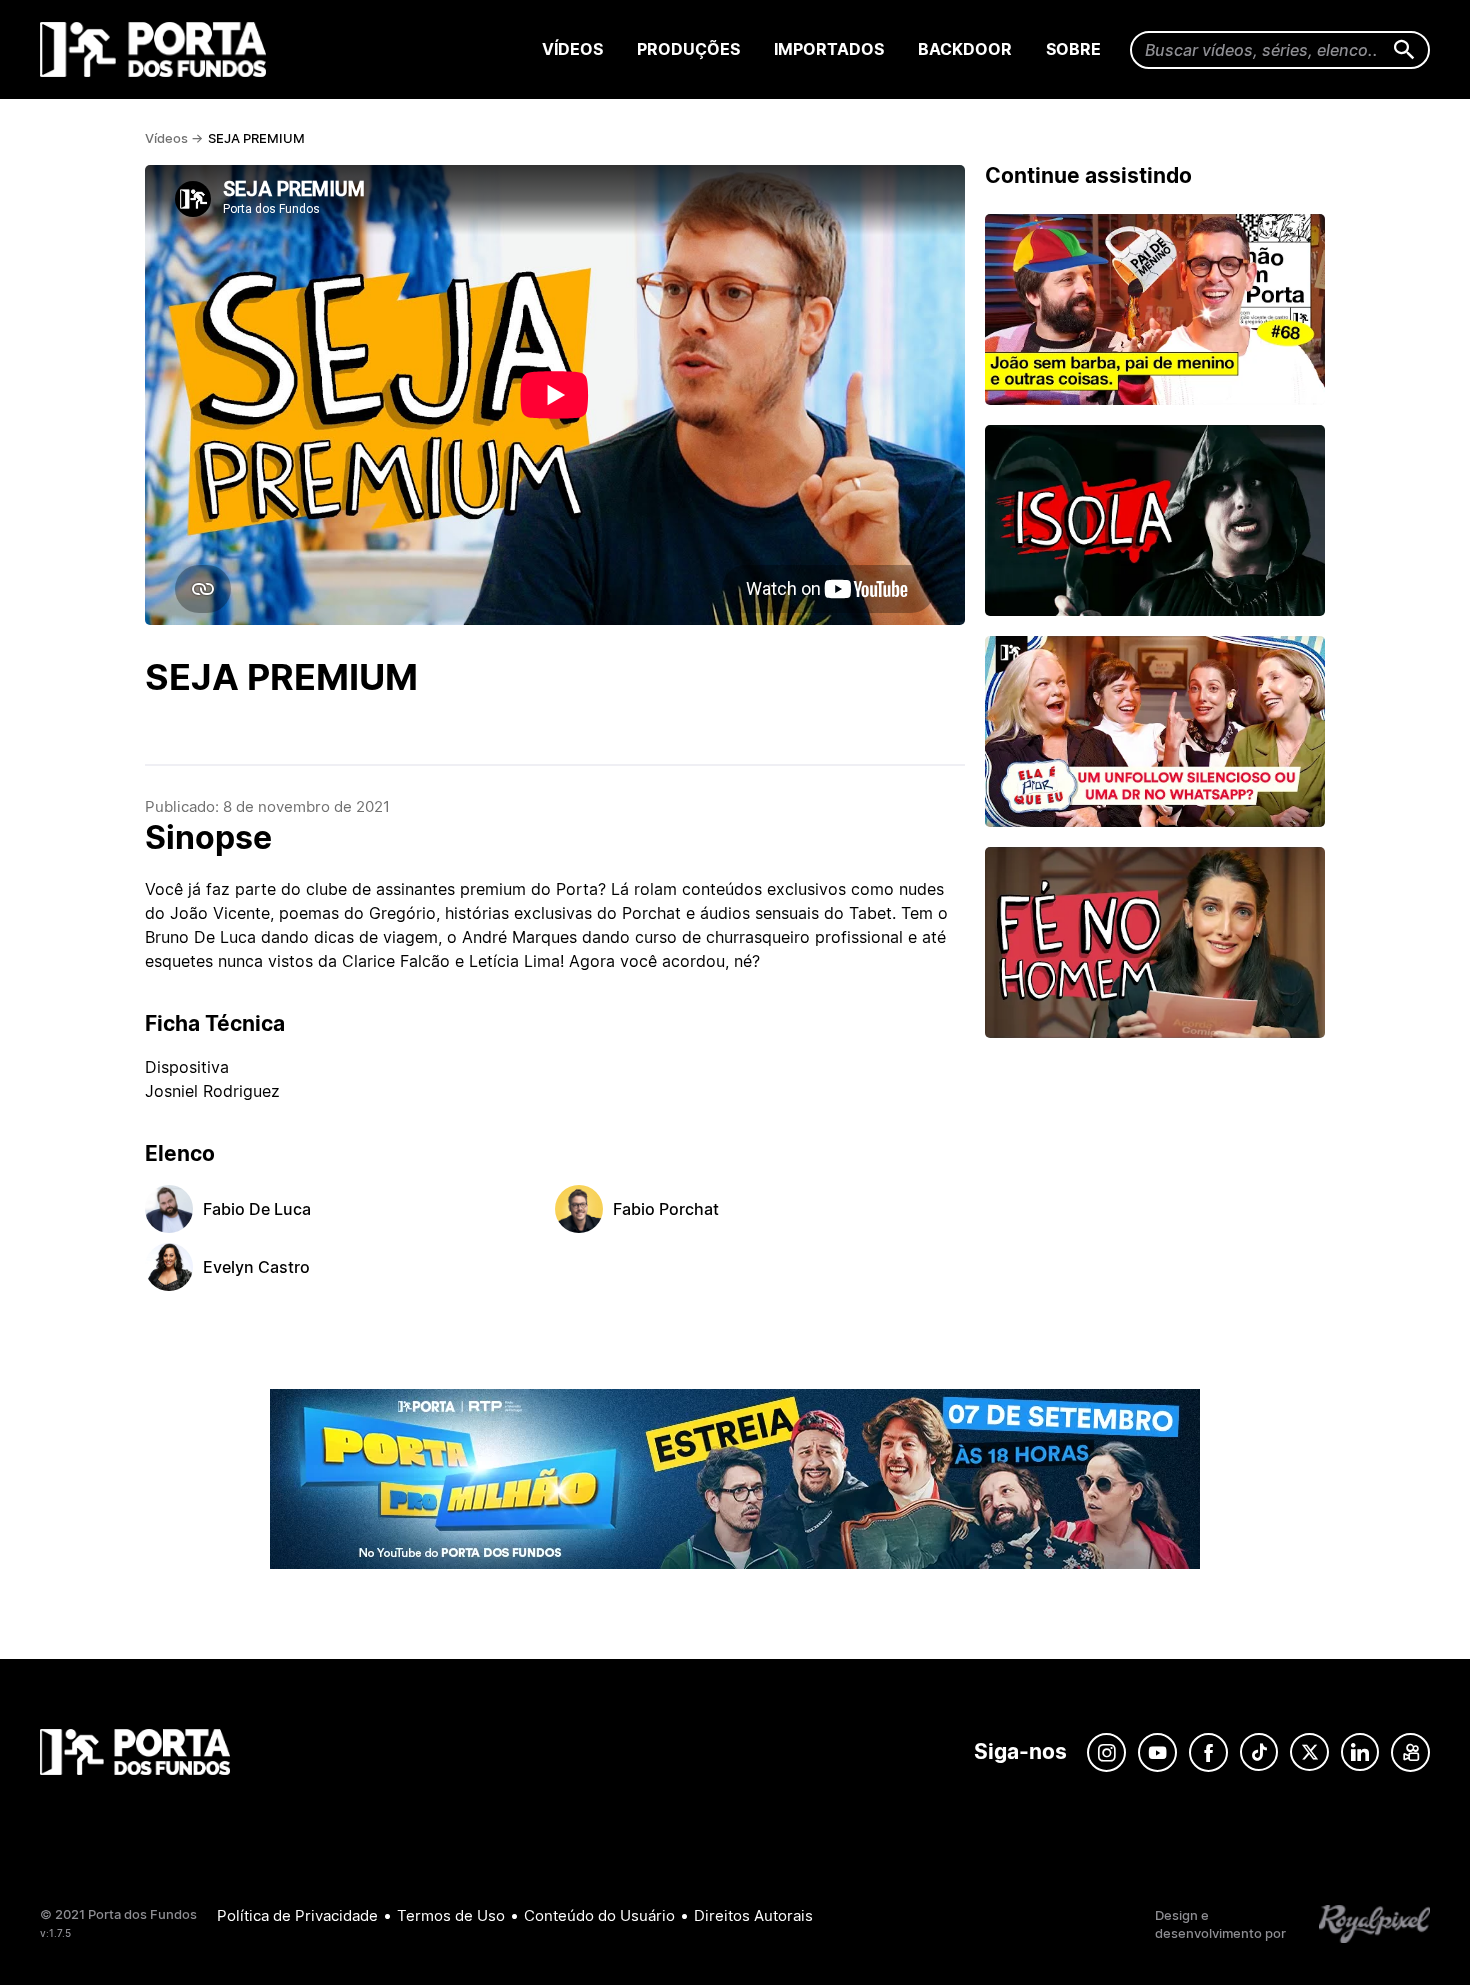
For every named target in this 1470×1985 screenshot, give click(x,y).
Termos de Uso (451, 1915)
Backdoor (965, 49)
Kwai (1410, 1752)
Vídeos (572, 49)
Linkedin (1360, 1752)
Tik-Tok (1259, 1752)
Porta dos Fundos (157, 49)
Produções (688, 49)
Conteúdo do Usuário (599, 1915)
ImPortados (829, 49)
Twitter (1309, 1752)
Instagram (1106, 1752)
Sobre (1073, 49)
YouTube (1157, 1752)
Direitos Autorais (753, 1915)
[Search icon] (1404, 50)
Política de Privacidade (297, 1915)
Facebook (1208, 1752)
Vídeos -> (174, 138)
